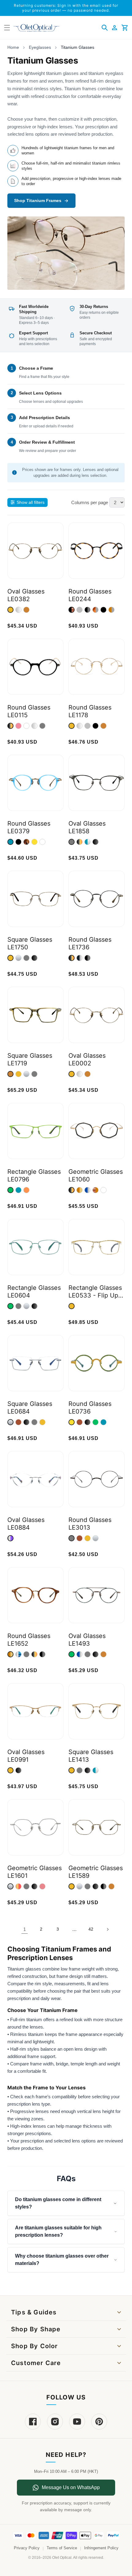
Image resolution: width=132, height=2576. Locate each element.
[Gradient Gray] (34, 726)
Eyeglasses (40, 47)
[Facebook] (33, 2422)
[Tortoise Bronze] (95, 1190)
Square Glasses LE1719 (30, 1059)
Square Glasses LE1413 (91, 1756)
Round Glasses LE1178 (90, 711)
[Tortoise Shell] (26, 842)
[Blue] (10, 842)
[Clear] (26, 726)
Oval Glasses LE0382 (26, 595)
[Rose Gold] (42, 1886)
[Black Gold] (10, 726)
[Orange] (26, 1190)
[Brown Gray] (111, 610)
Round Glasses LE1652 (29, 1640)
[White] (103, 1190)
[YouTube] (77, 2422)
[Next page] (107, 1929)
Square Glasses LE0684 (30, 1408)
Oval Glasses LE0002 (87, 1059)
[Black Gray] (87, 610)
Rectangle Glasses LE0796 (34, 1175)
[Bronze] (26, 610)
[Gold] (10, 610)
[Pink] (18, 726)
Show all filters (31, 502)
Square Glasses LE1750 (30, 943)
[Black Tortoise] (72, 610)
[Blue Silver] (87, 842)
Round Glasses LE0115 (29, 711)
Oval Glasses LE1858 (87, 827)
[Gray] (80, 610)
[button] (105, 28)
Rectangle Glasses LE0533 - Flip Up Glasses (95, 1292)
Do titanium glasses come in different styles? (58, 2203)
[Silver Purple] (10, 1538)
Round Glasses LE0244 (90, 595)
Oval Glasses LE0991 (26, 1756)
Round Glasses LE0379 (29, 827)
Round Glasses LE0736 (90, 1408)
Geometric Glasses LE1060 (96, 1175)
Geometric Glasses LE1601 (35, 1872)
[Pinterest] (99, 2422)
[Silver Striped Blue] (18, 1654)
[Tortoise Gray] (95, 610)
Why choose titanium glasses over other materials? (62, 2260)
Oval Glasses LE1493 (87, 1640)
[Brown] (18, 1422)
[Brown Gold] (80, 1190)
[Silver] (18, 610)
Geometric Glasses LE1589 (96, 1872)
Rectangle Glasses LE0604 (34, 1292)
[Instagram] (55, 2422)
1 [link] (25, 1929)
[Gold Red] (18, 1886)
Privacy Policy (27, 2548)
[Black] (103, 610)
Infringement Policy (101, 2548)
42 (91, 1929)
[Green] (10, 1190)
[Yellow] (34, 842)
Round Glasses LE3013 (90, 1524)
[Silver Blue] (80, 1654)
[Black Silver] (80, 958)
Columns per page (90, 502)
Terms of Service (62, 2548)
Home (13, 47)
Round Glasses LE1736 (90, 943)
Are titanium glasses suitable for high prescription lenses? (58, 2231)
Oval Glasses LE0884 (26, 1524)
